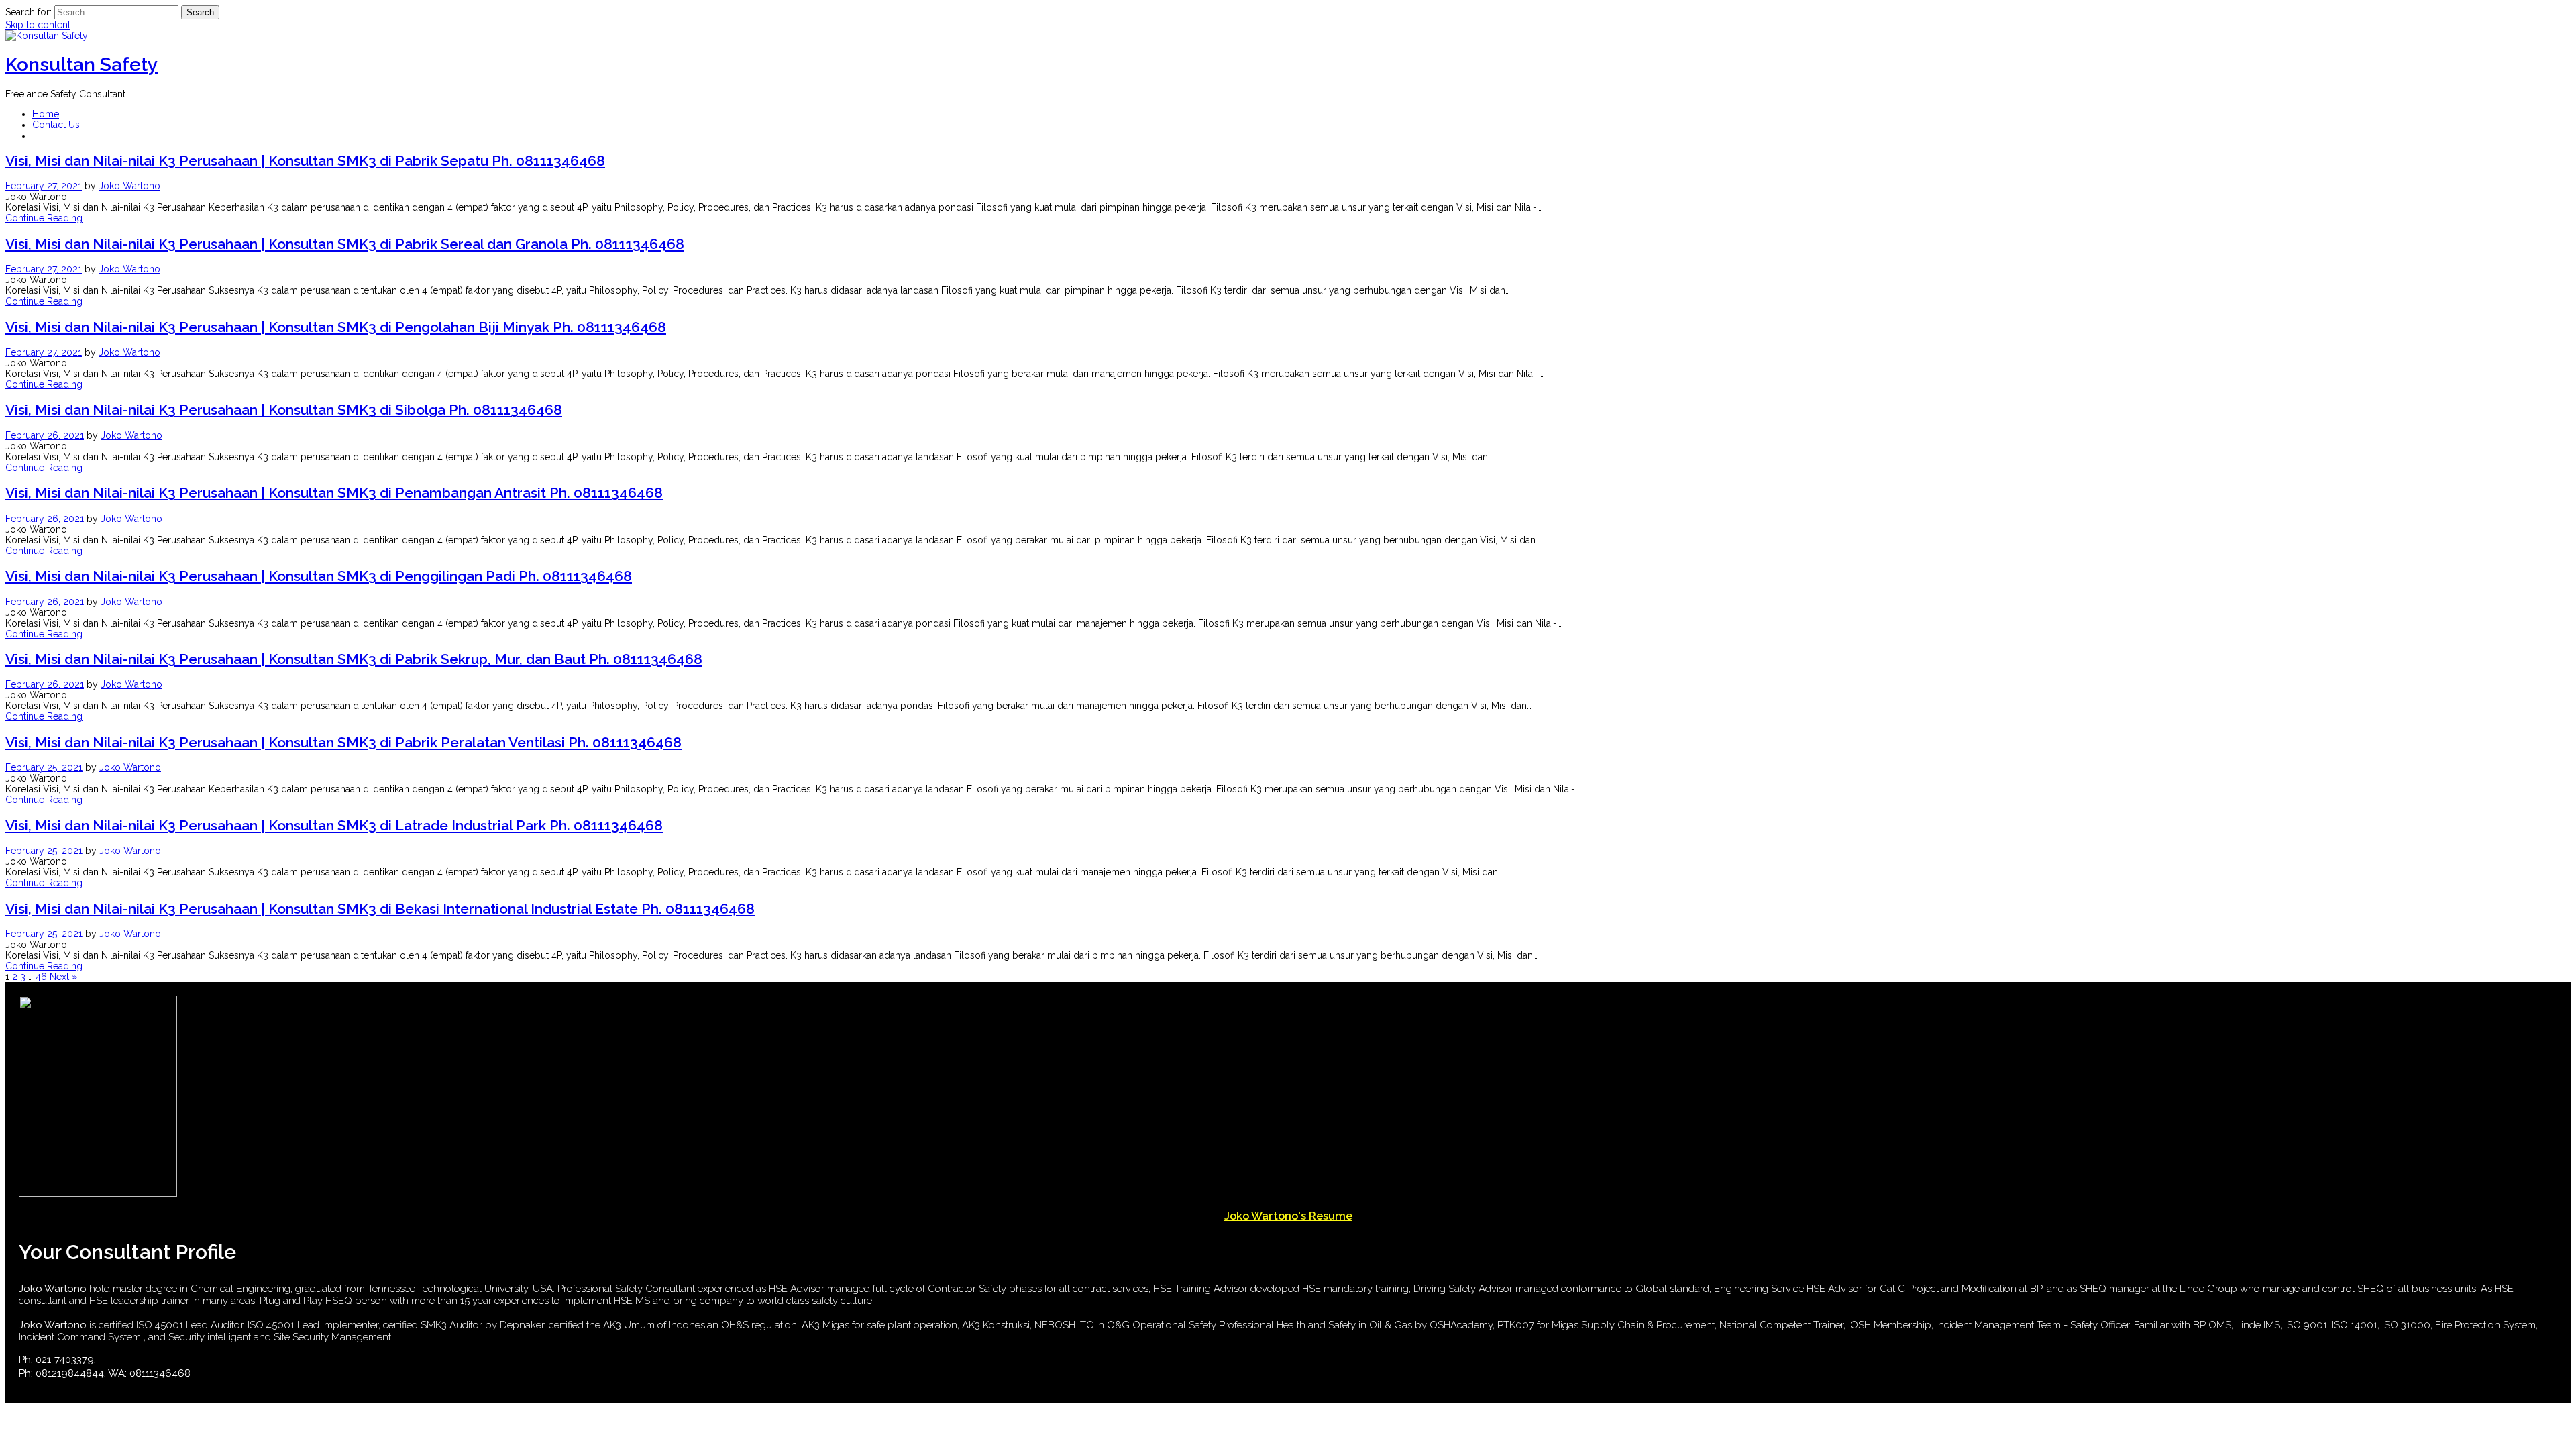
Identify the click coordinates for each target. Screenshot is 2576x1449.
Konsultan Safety (82, 65)
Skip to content (38, 25)
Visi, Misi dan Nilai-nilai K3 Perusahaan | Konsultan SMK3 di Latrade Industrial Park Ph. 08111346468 (334, 825)
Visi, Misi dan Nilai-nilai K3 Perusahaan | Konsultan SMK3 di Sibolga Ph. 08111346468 (284, 410)
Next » (63, 977)
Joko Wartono (129, 186)
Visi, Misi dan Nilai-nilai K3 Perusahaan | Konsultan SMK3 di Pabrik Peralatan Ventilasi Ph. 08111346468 (343, 742)
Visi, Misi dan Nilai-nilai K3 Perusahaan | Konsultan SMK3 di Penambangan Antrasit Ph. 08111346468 (334, 493)
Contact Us (56, 125)
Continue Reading (44, 218)
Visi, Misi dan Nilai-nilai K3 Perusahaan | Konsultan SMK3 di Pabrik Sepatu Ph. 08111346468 (305, 161)
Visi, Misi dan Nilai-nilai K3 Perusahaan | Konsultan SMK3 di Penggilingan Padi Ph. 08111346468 (319, 576)
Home (46, 114)
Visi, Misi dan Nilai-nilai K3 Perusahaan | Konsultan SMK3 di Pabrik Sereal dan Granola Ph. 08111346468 (345, 244)
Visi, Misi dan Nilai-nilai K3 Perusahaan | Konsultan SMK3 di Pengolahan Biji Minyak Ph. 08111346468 (336, 327)
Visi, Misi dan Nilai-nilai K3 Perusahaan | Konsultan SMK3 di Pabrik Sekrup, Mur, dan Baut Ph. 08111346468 (354, 659)
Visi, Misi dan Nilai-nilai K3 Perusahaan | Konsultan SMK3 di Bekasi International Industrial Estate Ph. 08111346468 (380, 909)
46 (41, 977)
